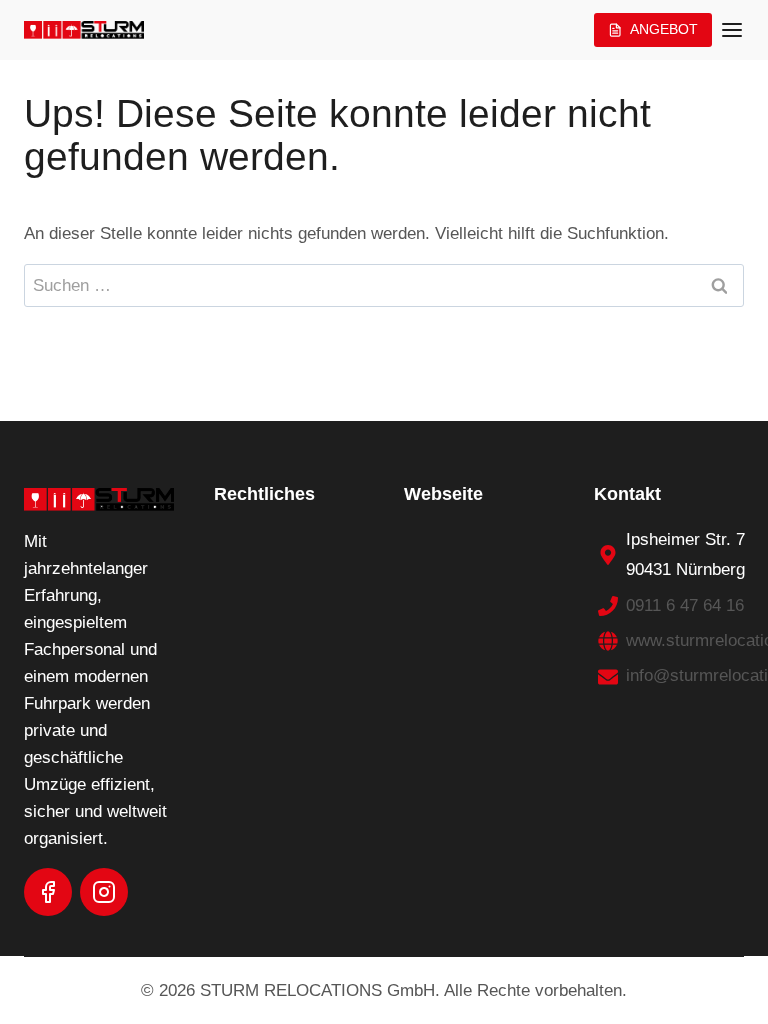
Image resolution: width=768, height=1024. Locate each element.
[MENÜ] (732, 30)
